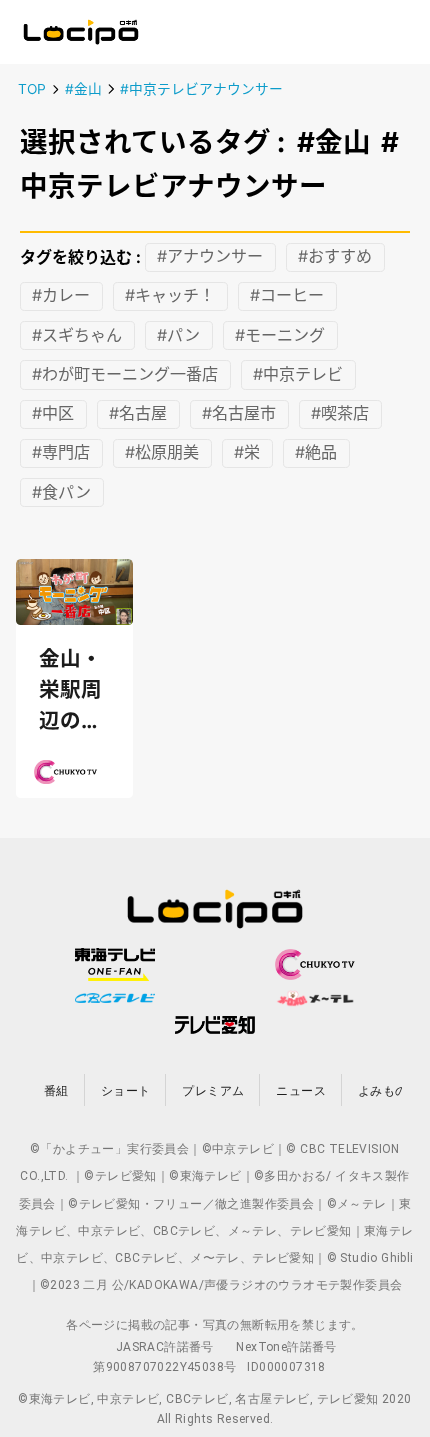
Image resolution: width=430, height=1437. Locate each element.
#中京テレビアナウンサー (201, 89)
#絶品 (316, 453)
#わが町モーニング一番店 (125, 374)
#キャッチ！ (170, 296)
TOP (32, 89)
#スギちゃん (77, 335)
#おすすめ (335, 257)
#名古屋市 (239, 414)
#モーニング (280, 335)
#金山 (83, 89)
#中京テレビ (298, 374)
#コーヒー (287, 296)
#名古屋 (138, 414)
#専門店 (61, 453)
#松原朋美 (162, 453)
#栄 (247, 453)
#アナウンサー (210, 257)
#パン (178, 335)
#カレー (61, 296)
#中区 (53, 414)
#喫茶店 (340, 414)
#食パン (61, 492)
